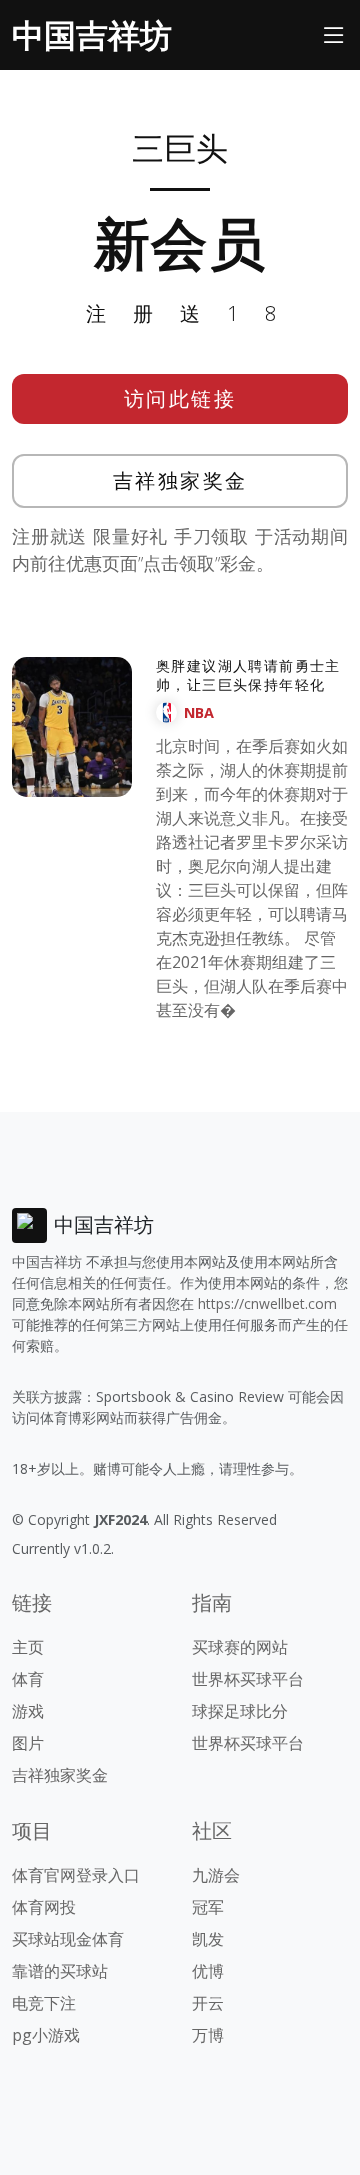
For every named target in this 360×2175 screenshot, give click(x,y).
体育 (28, 1679)
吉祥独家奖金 (180, 480)
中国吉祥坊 (92, 34)
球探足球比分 (240, 1711)
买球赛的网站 (240, 1647)
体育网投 (44, 1907)
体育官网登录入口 (76, 1875)
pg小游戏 (46, 2035)
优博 (208, 1971)
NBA (199, 712)
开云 (208, 2003)
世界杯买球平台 (248, 1679)
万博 (208, 2035)
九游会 (216, 1875)
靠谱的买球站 (60, 1971)
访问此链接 (180, 398)
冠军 (208, 1907)
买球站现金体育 (68, 1939)
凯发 (208, 1939)
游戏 (28, 1711)
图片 (28, 1743)
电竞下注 (44, 2003)
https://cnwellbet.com (267, 1303)
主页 (28, 1647)
